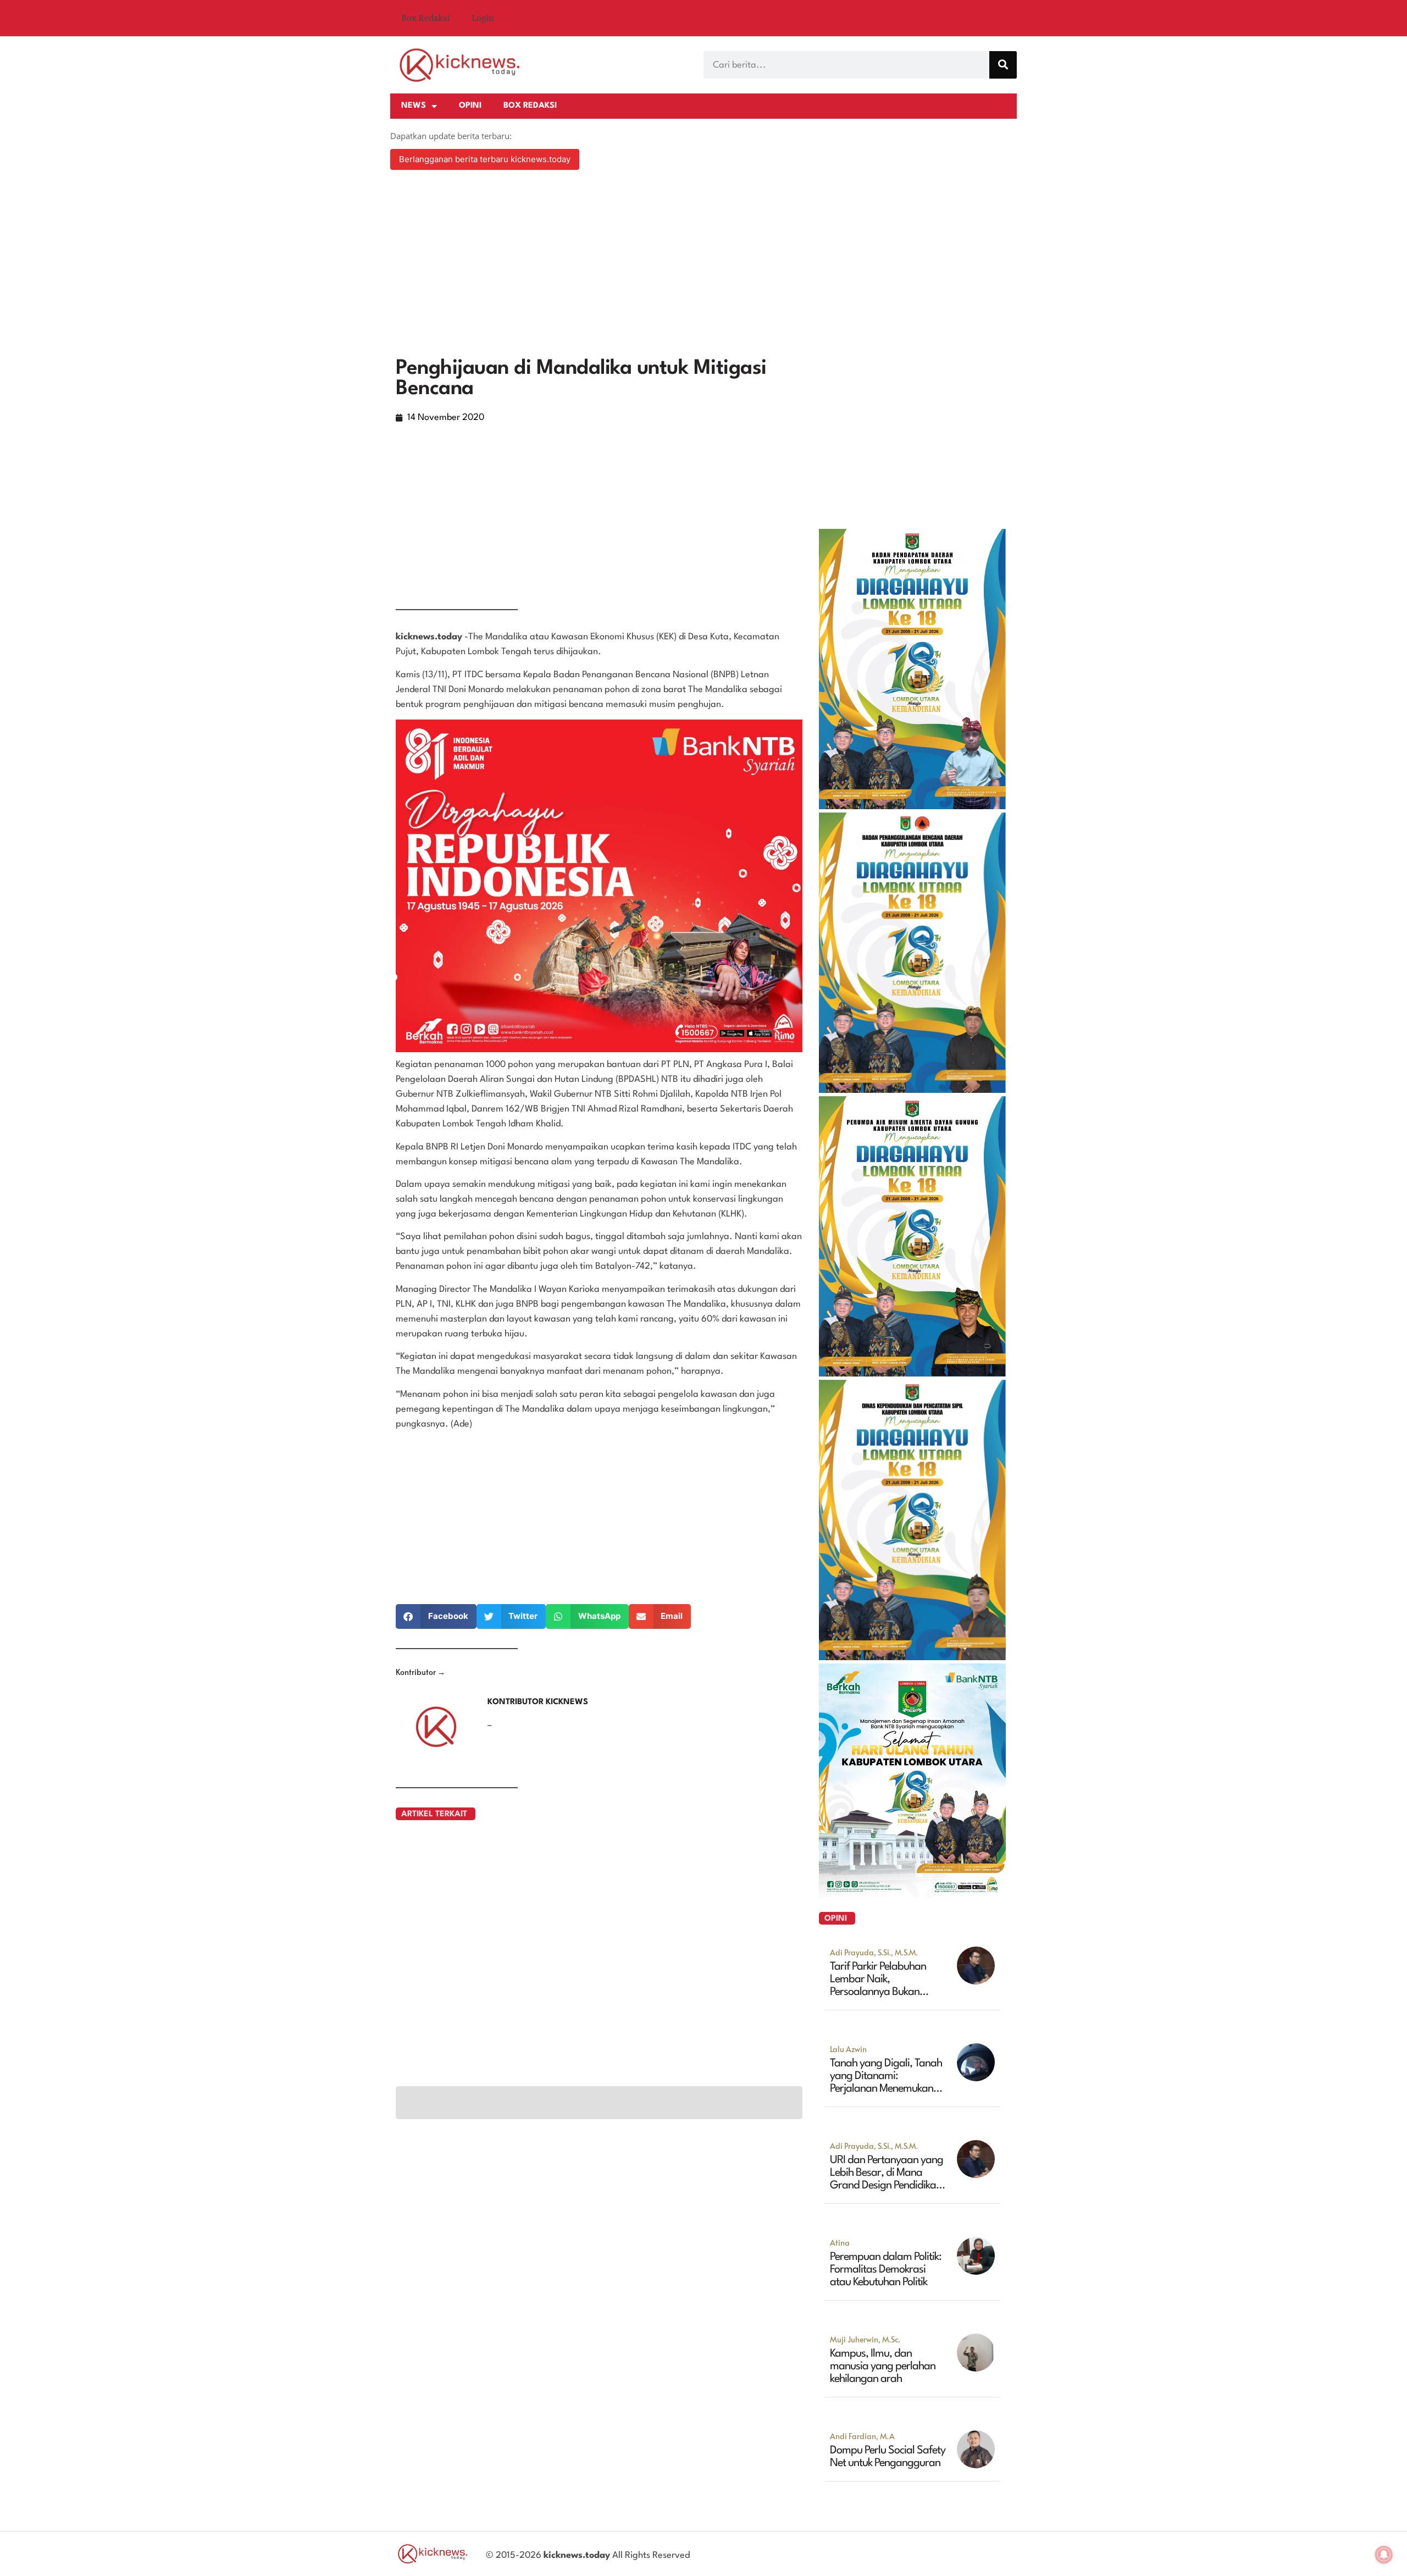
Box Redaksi (425, 18)
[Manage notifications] (1384, 2555)
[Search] (1003, 65)
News (414, 106)
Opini (470, 106)
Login (483, 18)
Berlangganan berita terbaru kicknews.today (485, 159)
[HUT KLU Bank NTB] (912, 1894)
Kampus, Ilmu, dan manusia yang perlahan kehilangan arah (883, 2367)
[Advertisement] (703, 265)
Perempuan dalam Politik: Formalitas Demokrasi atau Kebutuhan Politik (886, 2270)
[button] (436, 1616)
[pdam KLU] (912, 1373)
